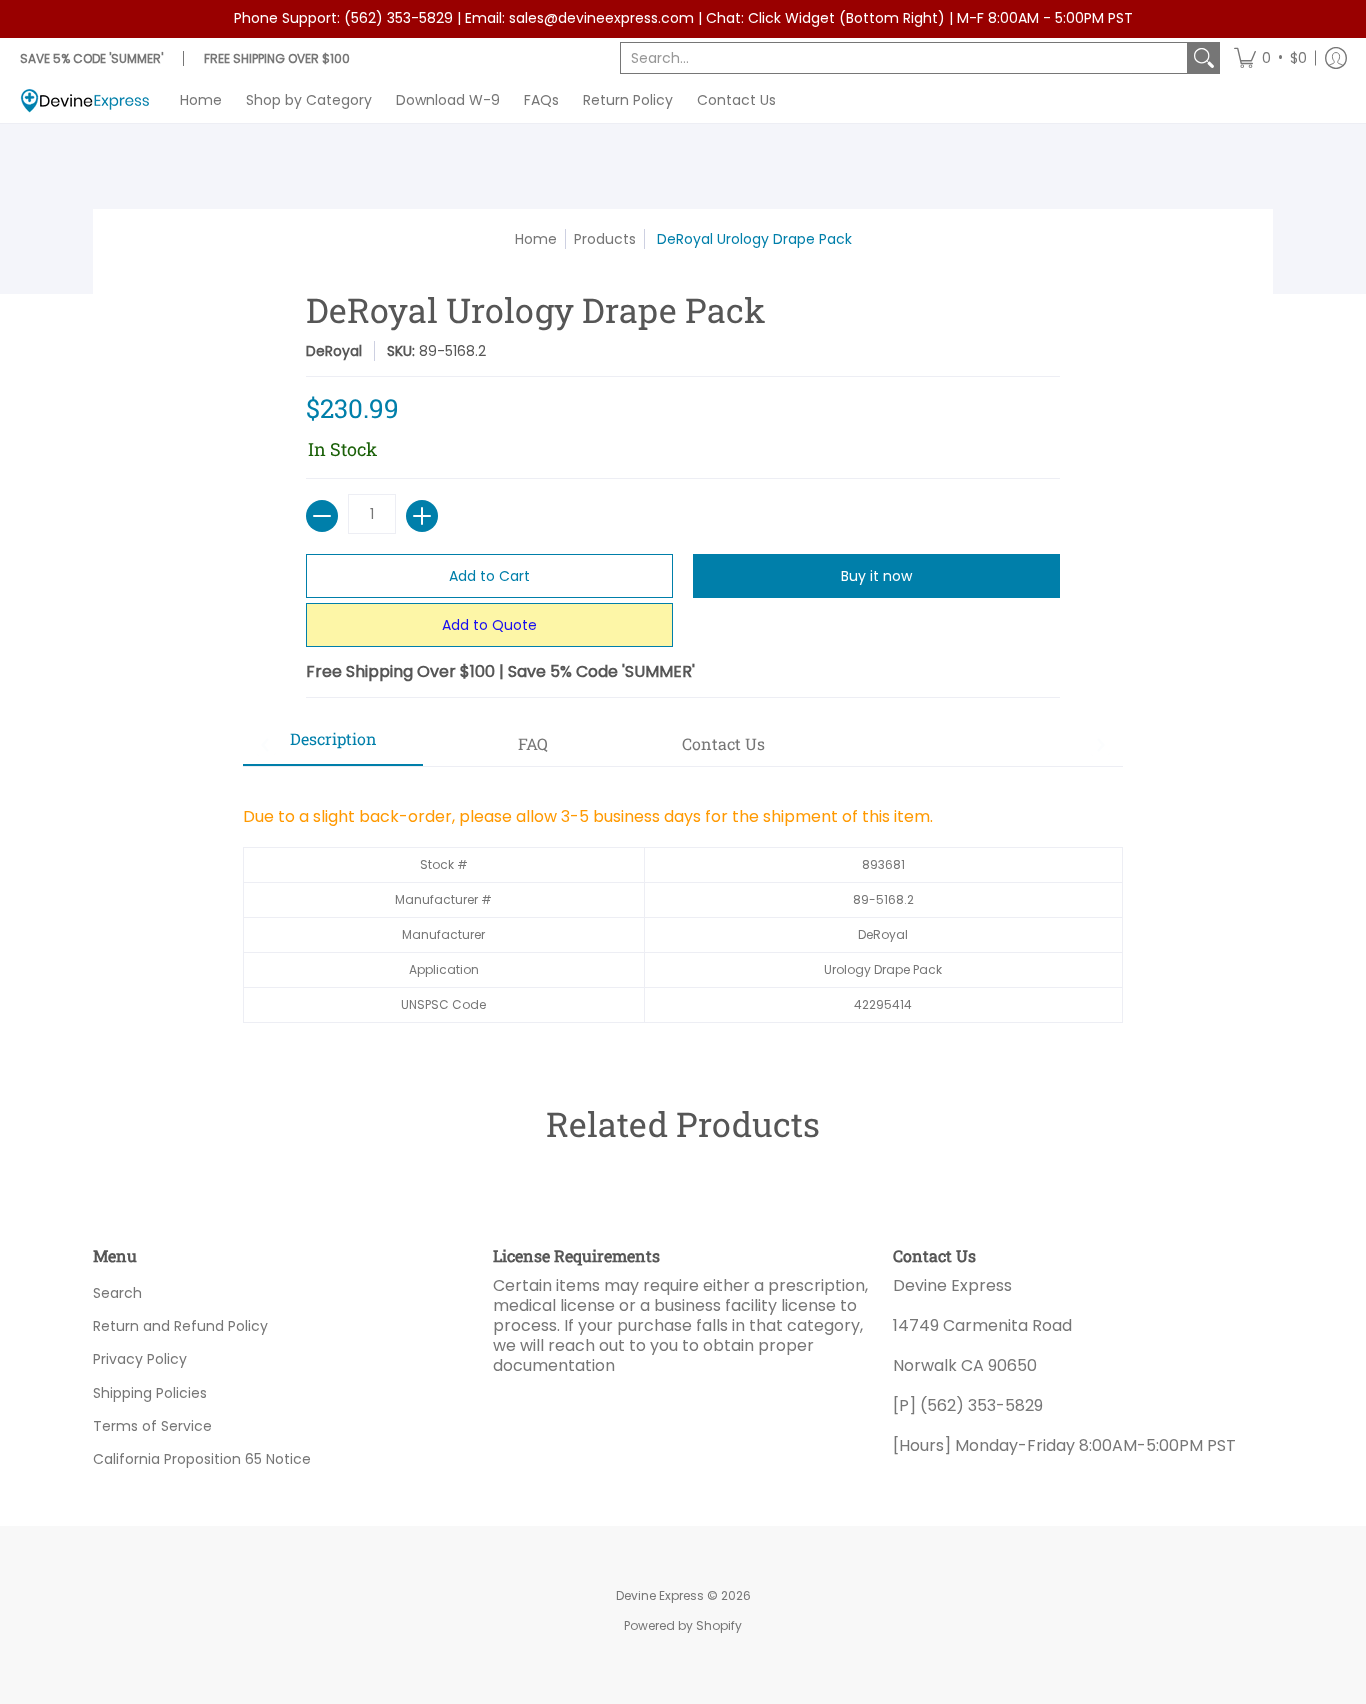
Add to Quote (489, 625)
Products (605, 239)
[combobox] (904, 58)
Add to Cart (489, 576)
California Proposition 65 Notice (202, 1459)
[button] (1270, 58)
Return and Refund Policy (180, 1326)
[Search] (1204, 58)
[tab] (333, 745)
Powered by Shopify (683, 1625)
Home (536, 239)
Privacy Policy (140, 1359)
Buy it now (876, 576)
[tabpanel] (683, 904)
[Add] (422, 516)
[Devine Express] (85, 100)
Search (117, 1293)
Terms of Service (152, 1426)
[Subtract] (322, 516)
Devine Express (660, 1595)
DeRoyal (334, 351)
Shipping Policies (150, 1393)
